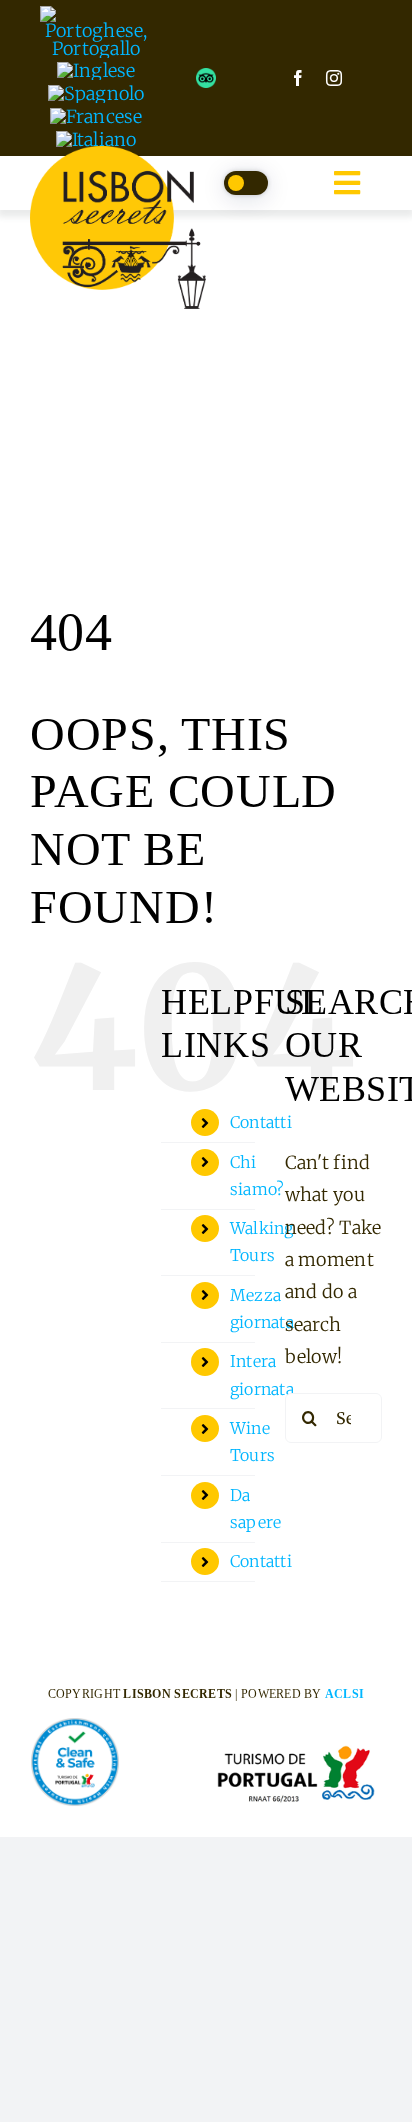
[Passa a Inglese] (96, 70)
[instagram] (334, 78)
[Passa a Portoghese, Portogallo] (96, 32)
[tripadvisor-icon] (206, 76)
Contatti (261, 1122)
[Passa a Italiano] (96, 139)
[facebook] (298, 78)
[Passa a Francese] (96, 116)
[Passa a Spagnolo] (96, 93)
